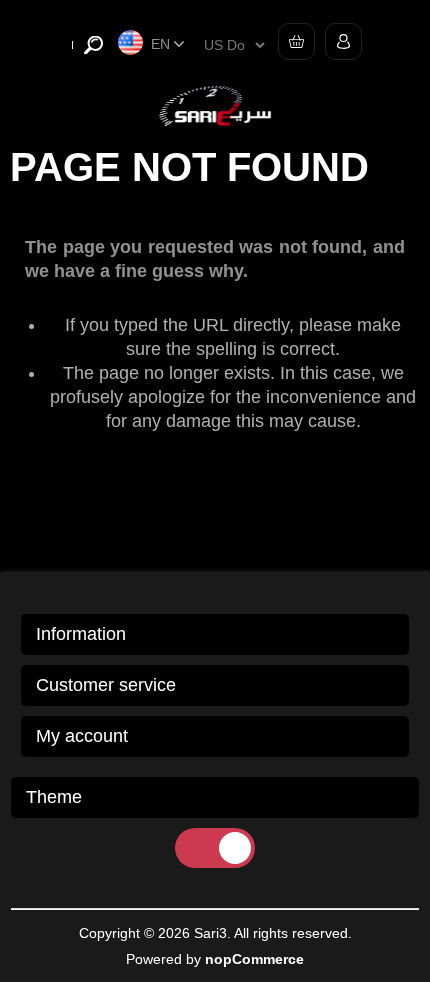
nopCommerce (254, 959)
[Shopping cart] (291, 41)
